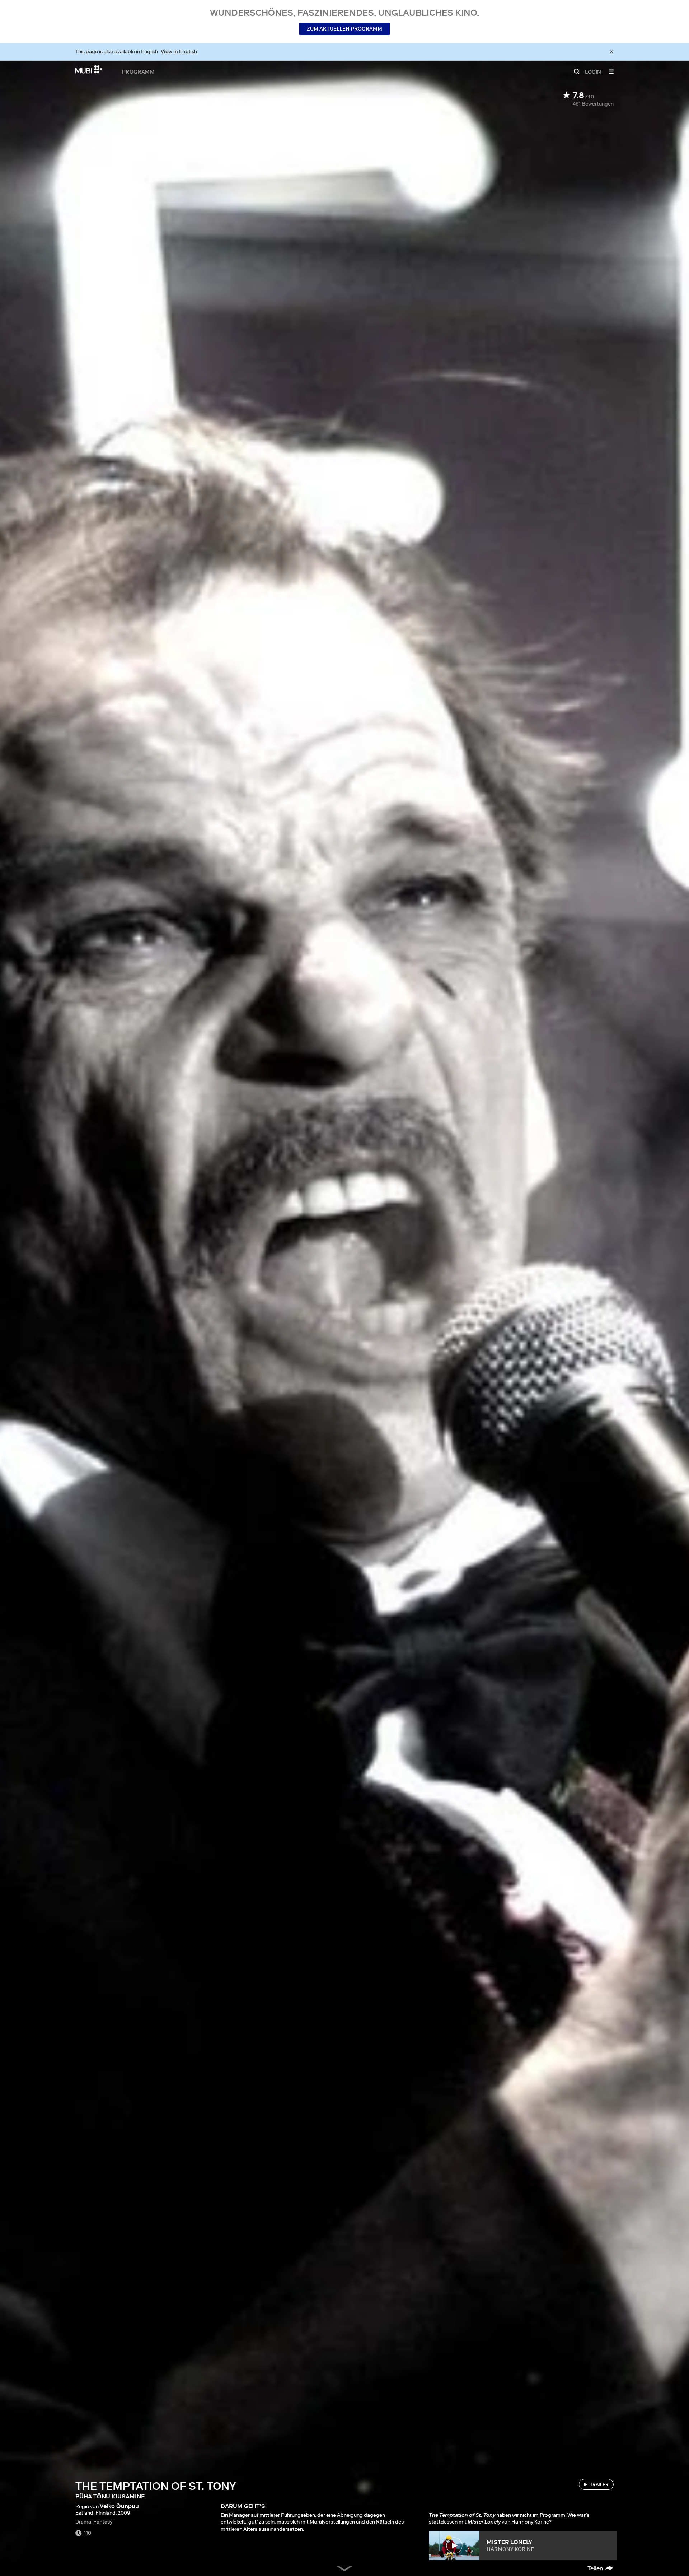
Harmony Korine (510, 2549)
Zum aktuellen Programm (344, 29)
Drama (83, 2522)
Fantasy (103, 2522)
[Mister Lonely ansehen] (454, 2545)
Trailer (599, 2484)
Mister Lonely (509, 2542)
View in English (179, 51)
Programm (138, 71)
